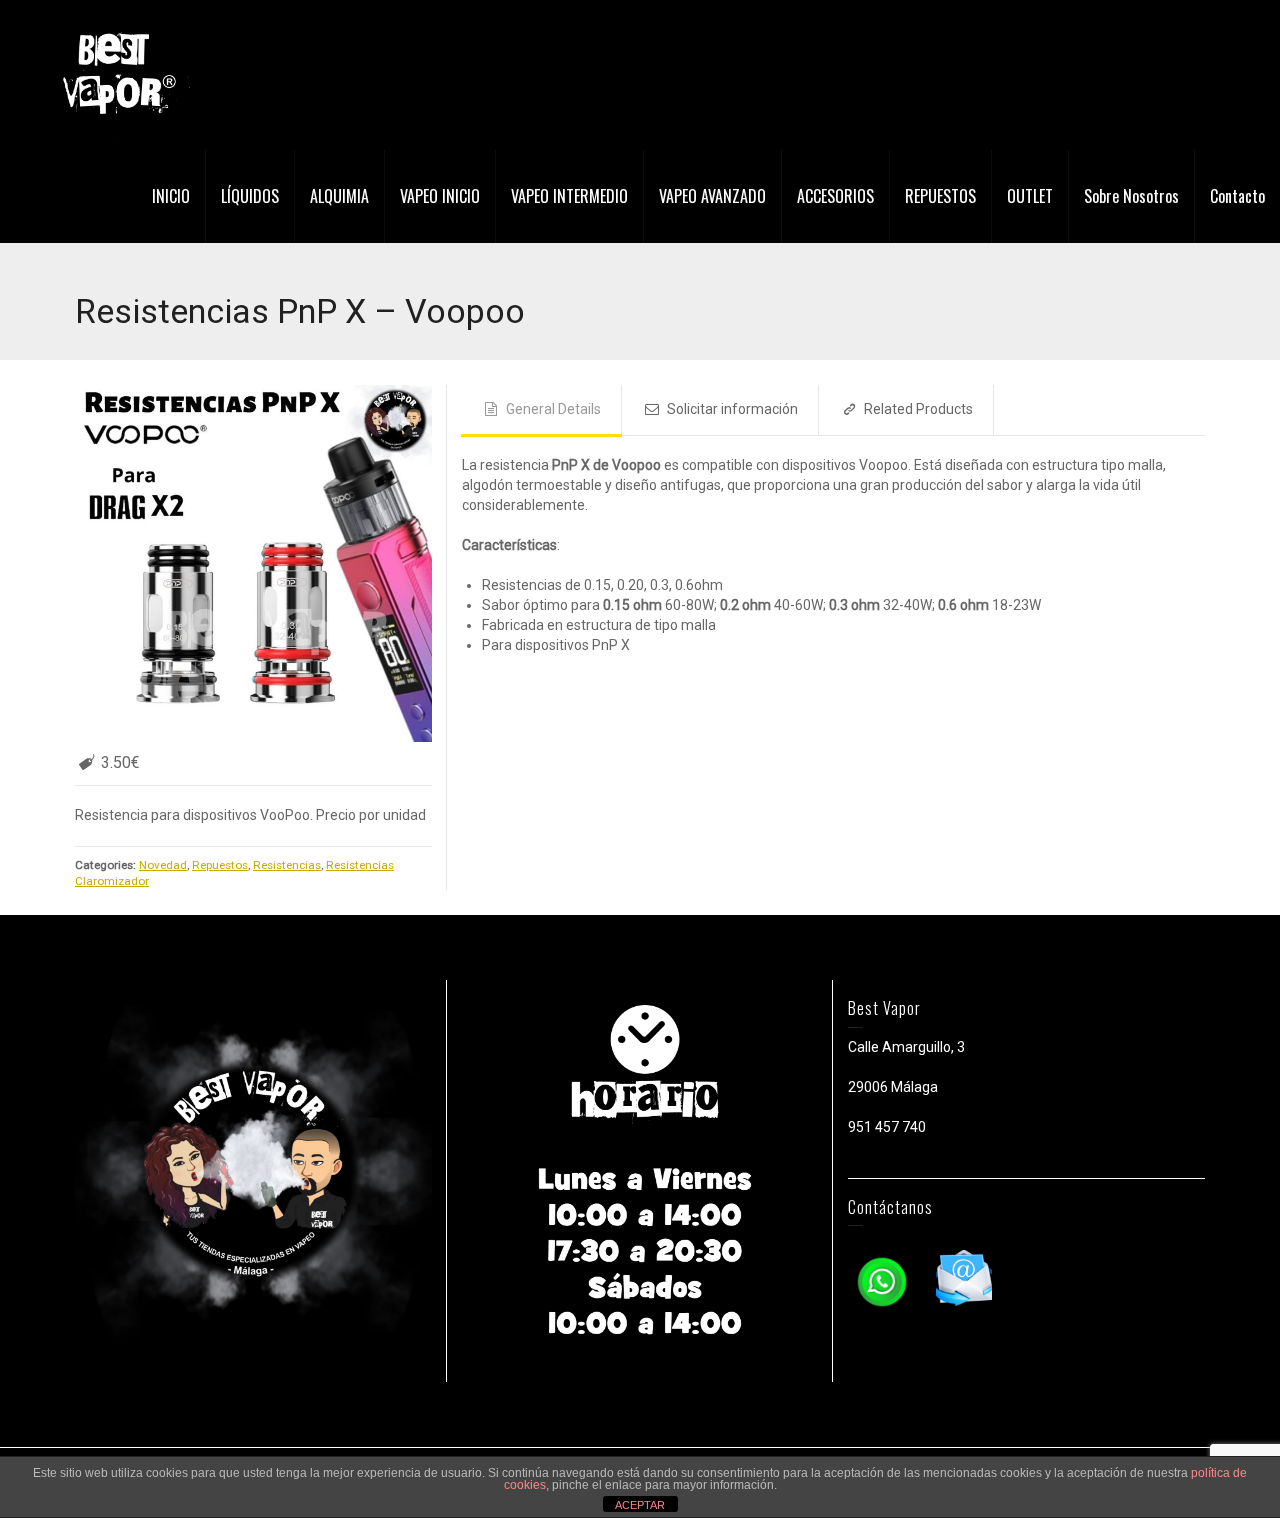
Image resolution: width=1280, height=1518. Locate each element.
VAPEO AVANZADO (712, 196)
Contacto (1237, 196)
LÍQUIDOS (250, 196)
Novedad (163, 865)
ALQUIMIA (339, 196)
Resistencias (287, 865)
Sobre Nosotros (1131, 196)
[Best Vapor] (115, 74)
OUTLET (1030, 196)
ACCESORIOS (835, 196)
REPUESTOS (940, 196)
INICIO (171, 196)
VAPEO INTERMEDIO (569, 196)
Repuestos (220, 865)
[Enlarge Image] (253, 563)
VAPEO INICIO (440, 196)
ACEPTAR (640, 1505)
